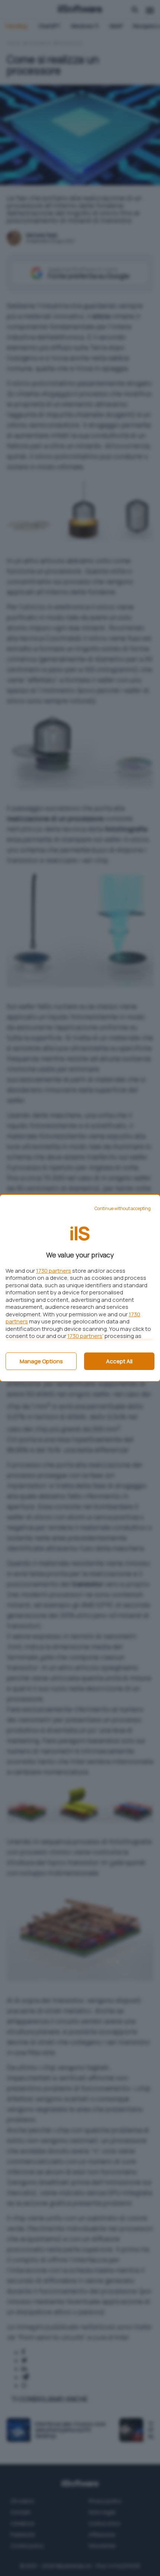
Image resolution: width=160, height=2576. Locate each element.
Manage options (41, 1361)
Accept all (119, 1361)
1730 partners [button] (54, 1271)
